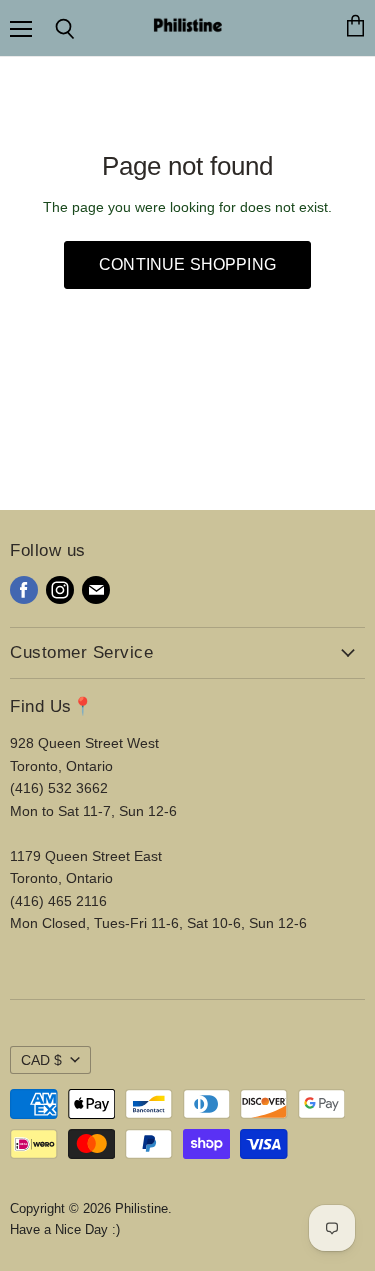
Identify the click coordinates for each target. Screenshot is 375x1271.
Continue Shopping (187, 264)
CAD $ (41, 1060)
